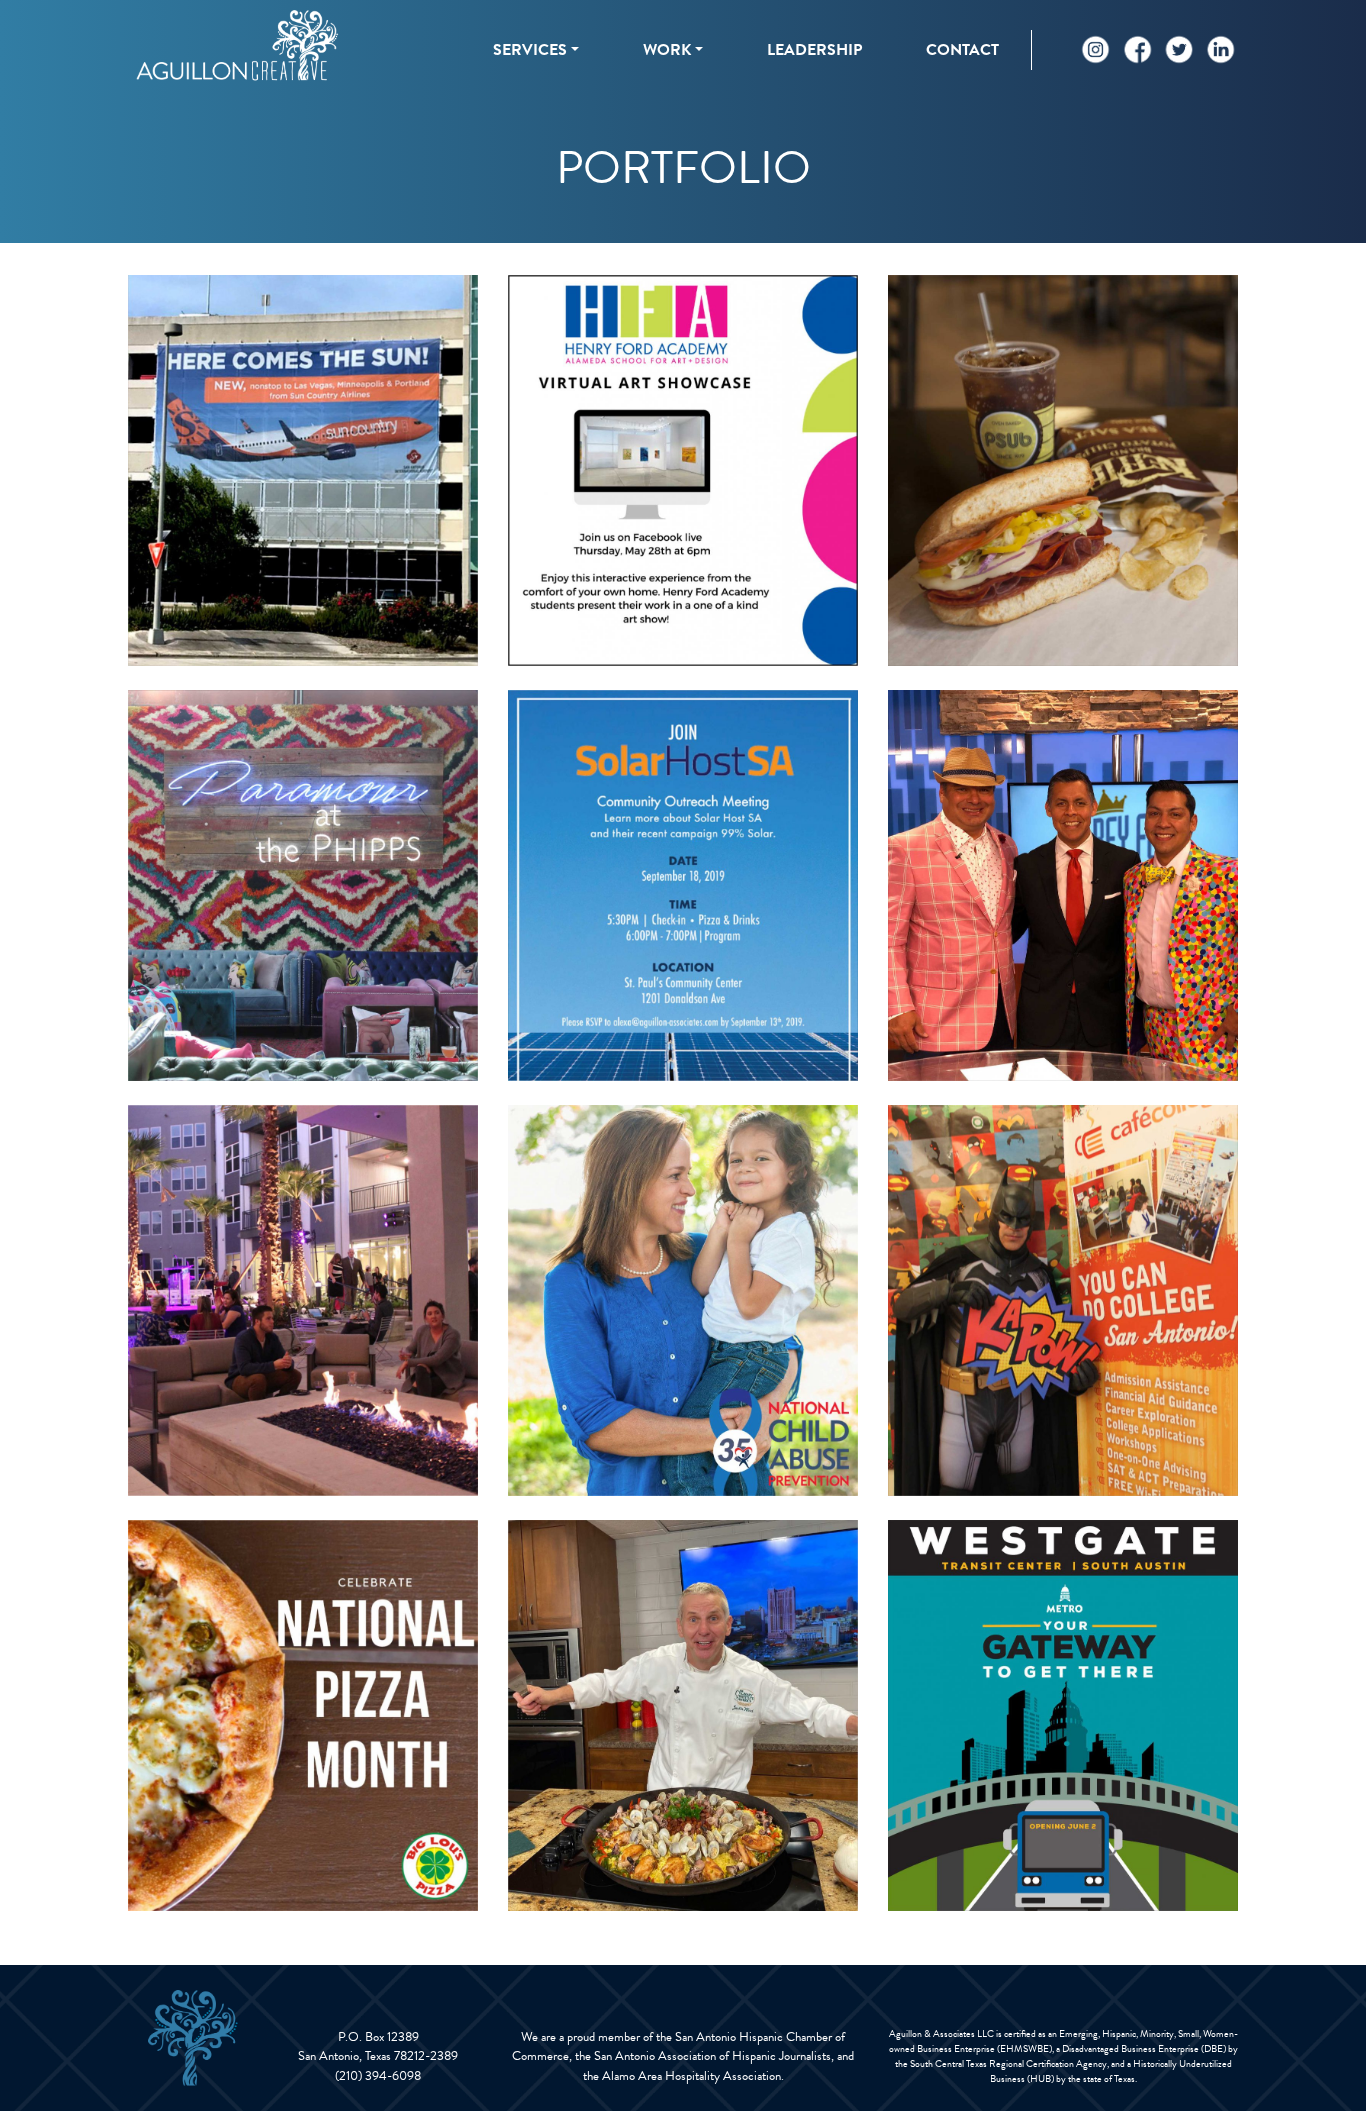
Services (530, 50)
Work (667, 50)
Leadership (814, 50)
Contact (962, 50)
